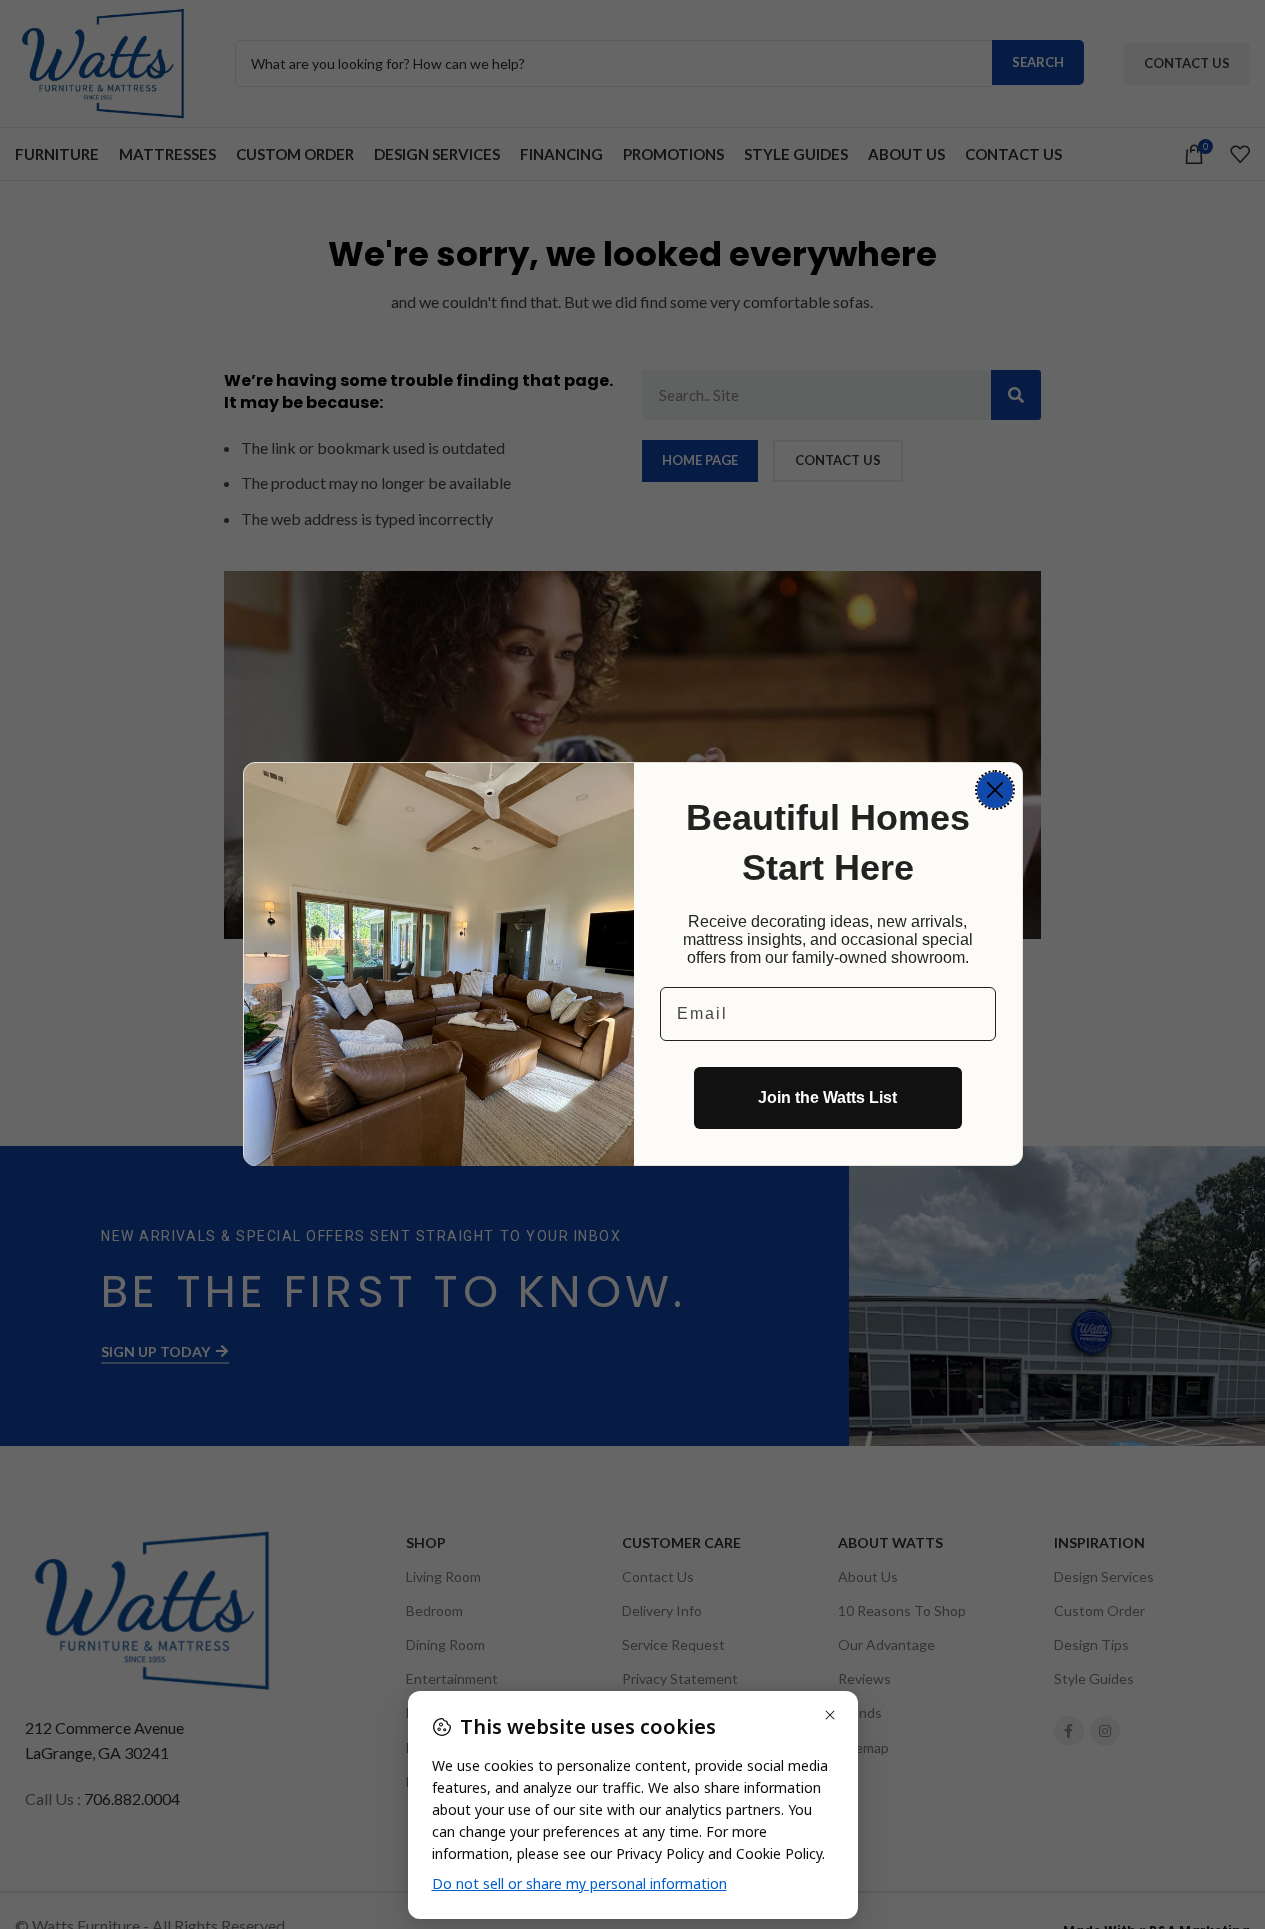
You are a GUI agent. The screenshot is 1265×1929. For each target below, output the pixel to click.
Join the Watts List (827, 1098)
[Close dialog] (995, 790)
